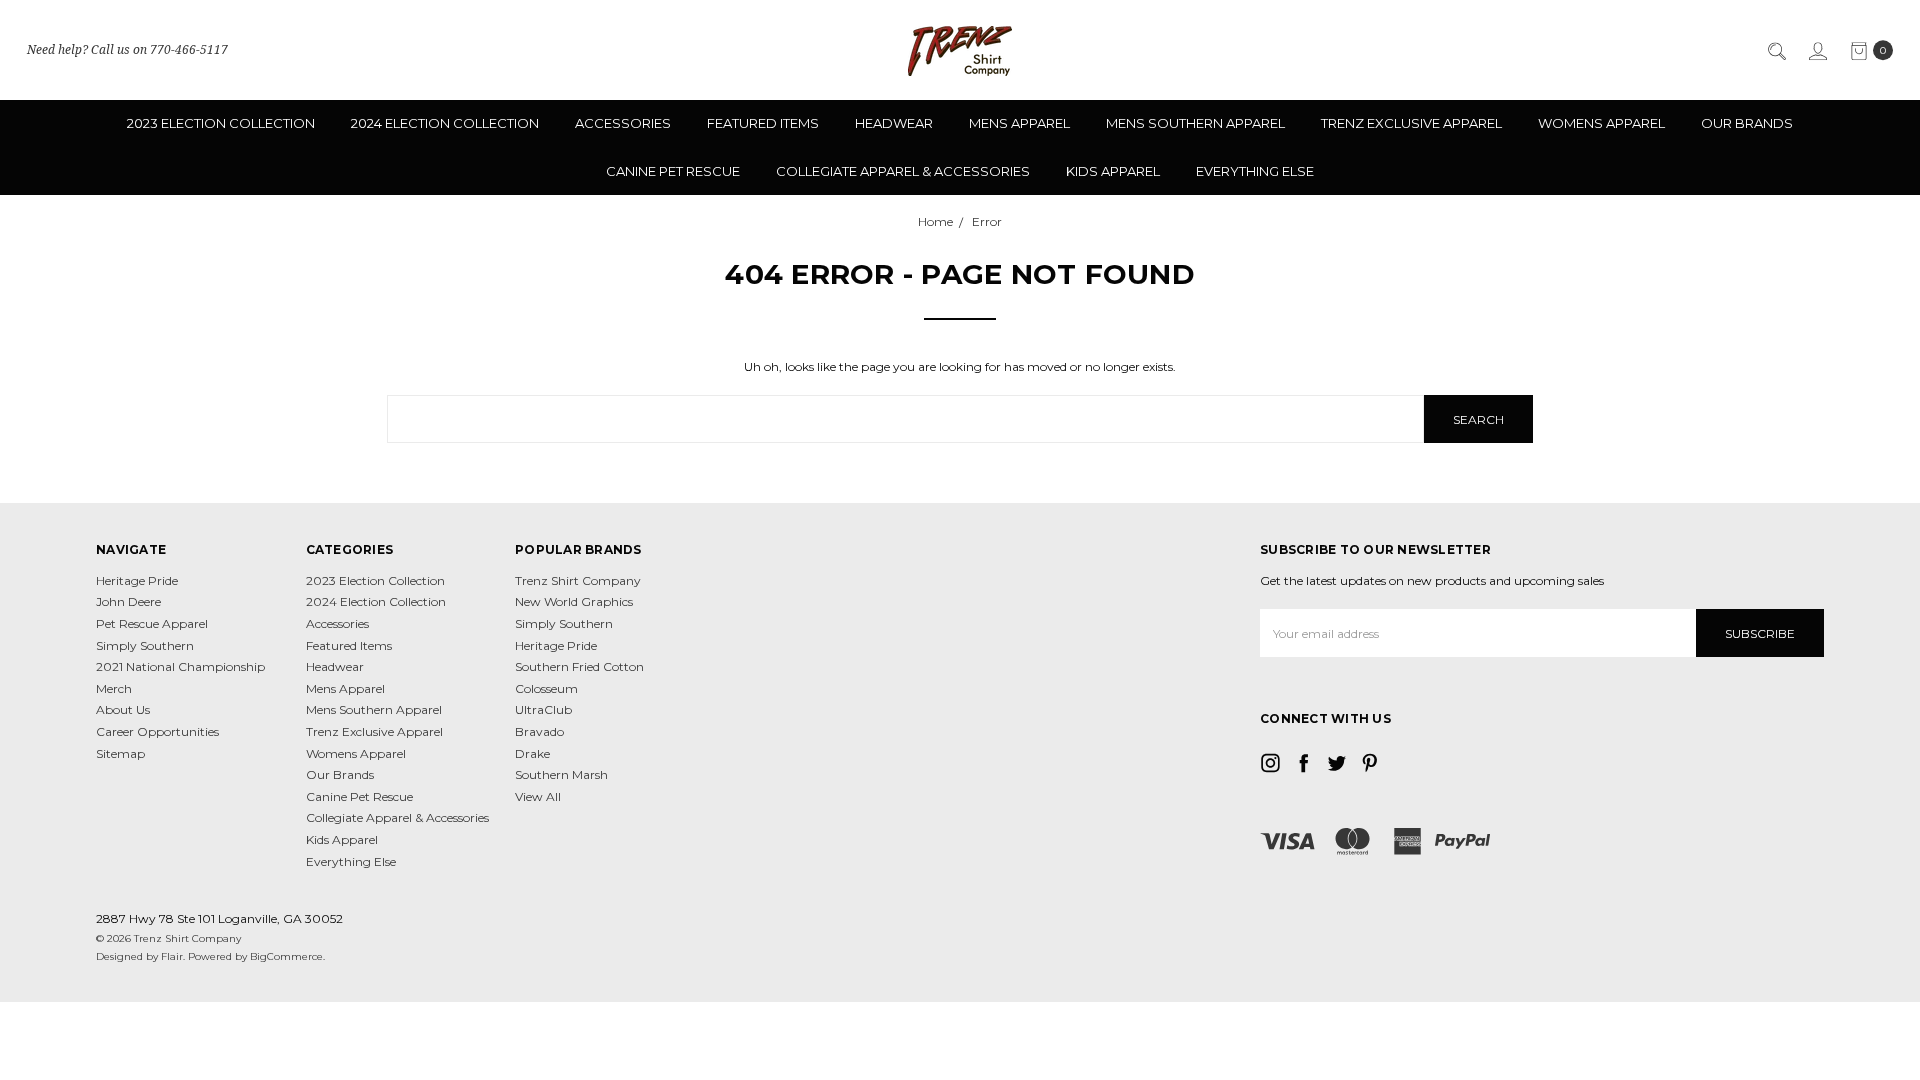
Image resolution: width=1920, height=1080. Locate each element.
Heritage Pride (137, 580)
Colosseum (546, 688)
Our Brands (1747, 123)
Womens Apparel (1601, 123)
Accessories (623, 123)
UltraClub (543, 709)
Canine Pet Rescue (673, 171)
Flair (172, 956)
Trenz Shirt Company (578, 580)
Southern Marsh (561, 774)
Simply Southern (145, 645)
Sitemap (120, 753)
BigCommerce (286, 956)
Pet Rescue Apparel (152, 623)
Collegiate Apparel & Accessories (903, 171)
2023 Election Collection (221, 123)
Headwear (894, 123)
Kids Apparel (1113, 171)
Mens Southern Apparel (1195, 123)
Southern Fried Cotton (579, 666)
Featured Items (763, 123)
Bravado (539, 731)
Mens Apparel (1019, 123)
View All (538, 796)
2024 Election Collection (445, 123)
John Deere (128, 601)
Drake (532, 753)
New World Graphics (574, 601)
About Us (123, 709)
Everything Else (1255, 171)
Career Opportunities (157, 731)
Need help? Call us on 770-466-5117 (127, 49)
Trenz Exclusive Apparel (1411, 123)
